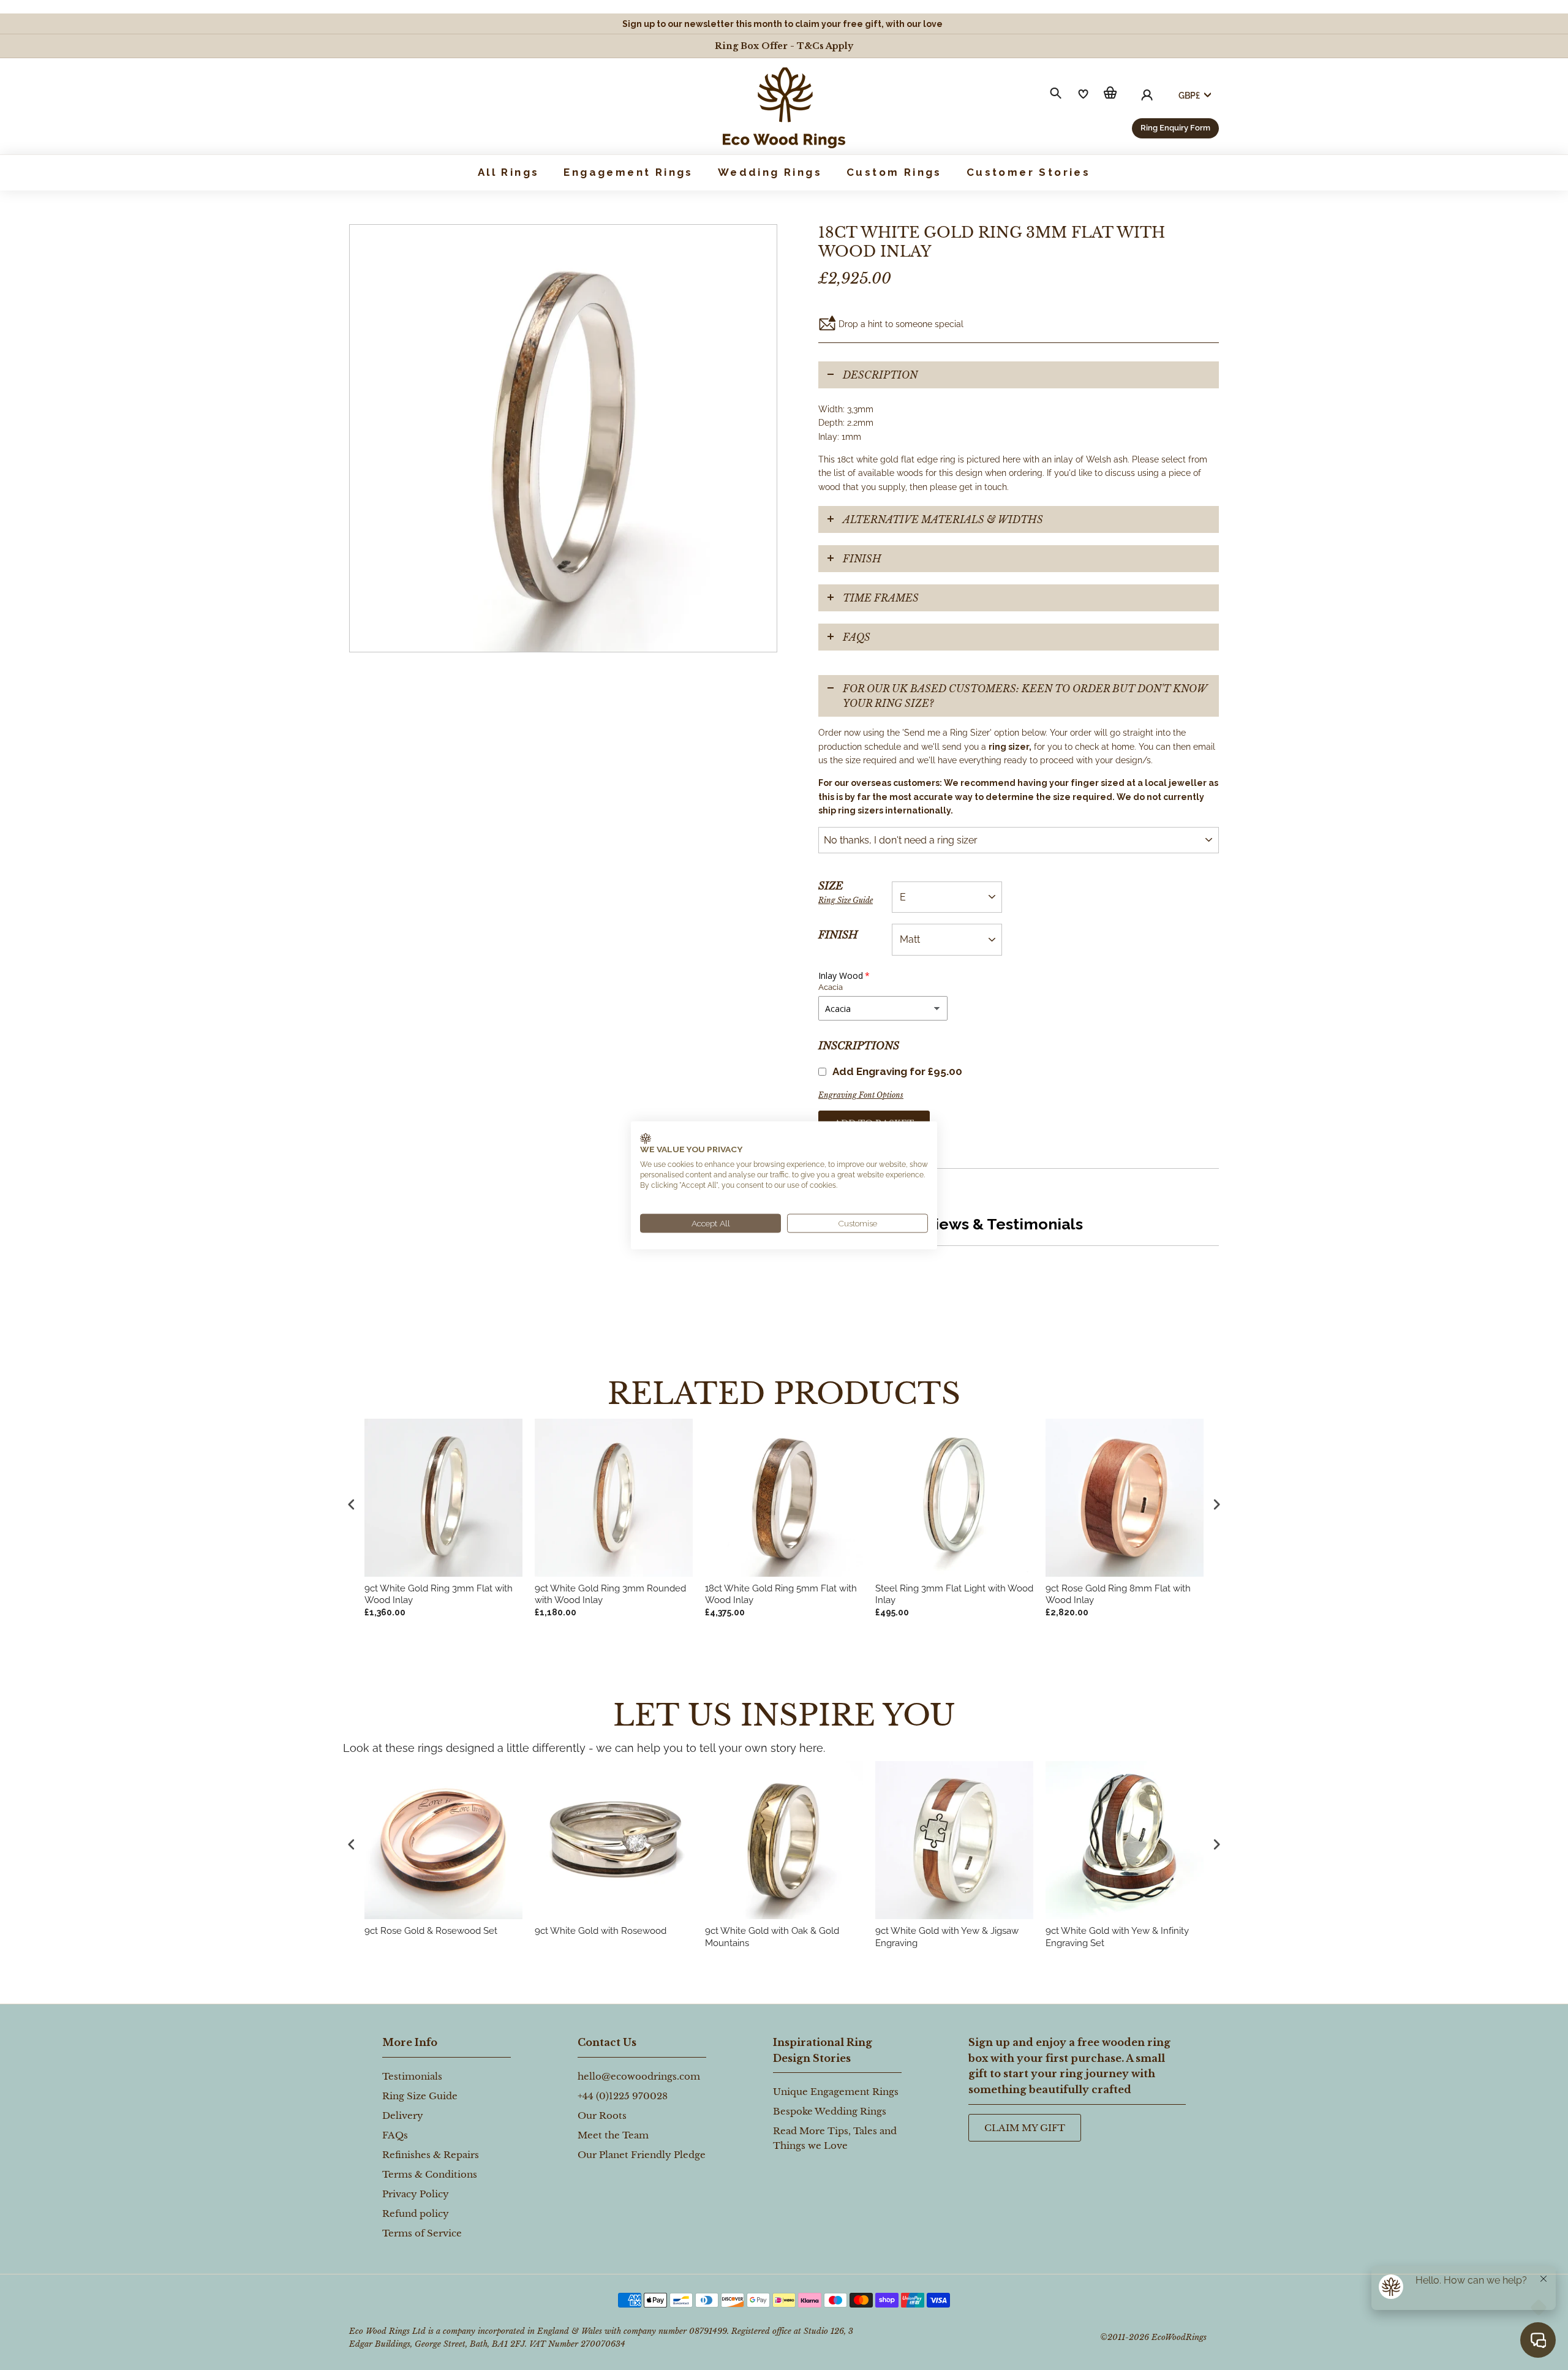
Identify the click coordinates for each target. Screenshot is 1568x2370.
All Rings (509, 172)
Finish (838, 935)
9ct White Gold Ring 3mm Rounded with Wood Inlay (610, 1594)
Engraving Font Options (861, 1095)
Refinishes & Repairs (431, 2155)
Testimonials (412, 2076)
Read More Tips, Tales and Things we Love (835, 2138)
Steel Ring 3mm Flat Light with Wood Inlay (954, 1594)
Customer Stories (1028, 172)
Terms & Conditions (430, 2174)
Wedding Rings (770, 172)
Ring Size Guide (846, 900)
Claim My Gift (1025, 2128)
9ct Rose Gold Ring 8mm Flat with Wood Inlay (1118, 1594)
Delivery (403, 2115)
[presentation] (352, 1844)
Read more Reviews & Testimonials (951, 1224)
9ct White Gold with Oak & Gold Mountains (772, 1937)
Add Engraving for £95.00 (897, 1071)
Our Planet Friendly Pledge (642, 2155)
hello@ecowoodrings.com (639, 2076)
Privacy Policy (416, 2194)
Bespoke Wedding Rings (830, 2111)
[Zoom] (563, 438)
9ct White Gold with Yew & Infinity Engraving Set (1117, 1937)
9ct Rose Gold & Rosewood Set (431, 1931)
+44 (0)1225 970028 (623, 2096)
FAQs (857, 637)
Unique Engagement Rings (836, 2092)
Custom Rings (894, 172)
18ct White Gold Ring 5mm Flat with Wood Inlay (781, 1594)
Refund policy (416, 2213)
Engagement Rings (628, 172)
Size (846, 892)
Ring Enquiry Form (1175, 128)
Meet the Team (613, 2135)
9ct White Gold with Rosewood (601, 1931)
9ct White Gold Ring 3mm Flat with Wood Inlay (439, 1594)
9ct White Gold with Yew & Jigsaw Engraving (947, 1937)
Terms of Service (422, 2233)
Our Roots (602, 2115)
